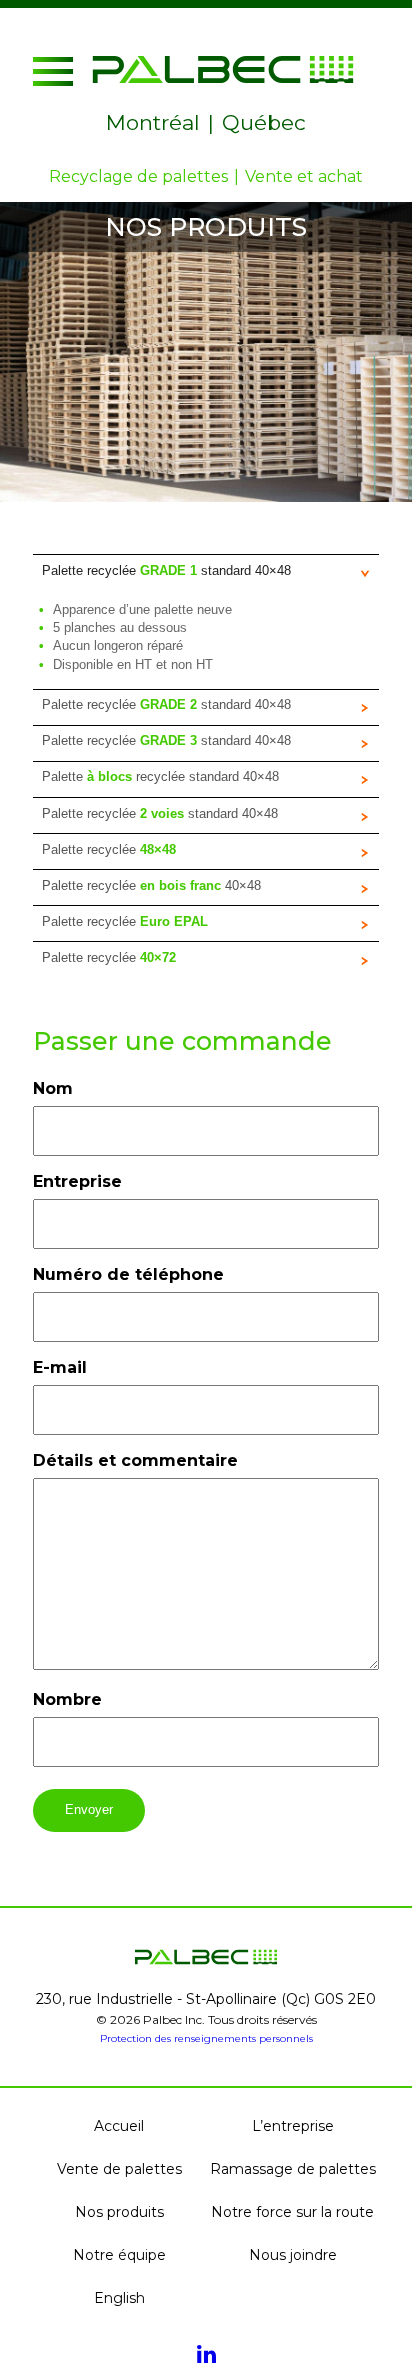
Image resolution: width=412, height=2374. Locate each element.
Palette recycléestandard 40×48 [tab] (160, 813)
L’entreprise (293, 2126)
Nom (53, 1088)
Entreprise (77, 1181)
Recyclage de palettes (138, 176)
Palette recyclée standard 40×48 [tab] (166, 570)
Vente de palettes (119, 2169)
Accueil (119, 2126)
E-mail (60, 1367)
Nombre (67, 1699)
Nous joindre (293, 2255)
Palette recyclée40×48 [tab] (151, 885)
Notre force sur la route (292, 2212)
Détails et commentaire (135, 1460)
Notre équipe (119, 2255)
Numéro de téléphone (128, 1274)
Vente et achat (304, 176)
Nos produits (119, 2212)
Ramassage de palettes (293, 2169)
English (119, 2298)
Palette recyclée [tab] (111, 849)
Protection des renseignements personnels (206, 2038)
